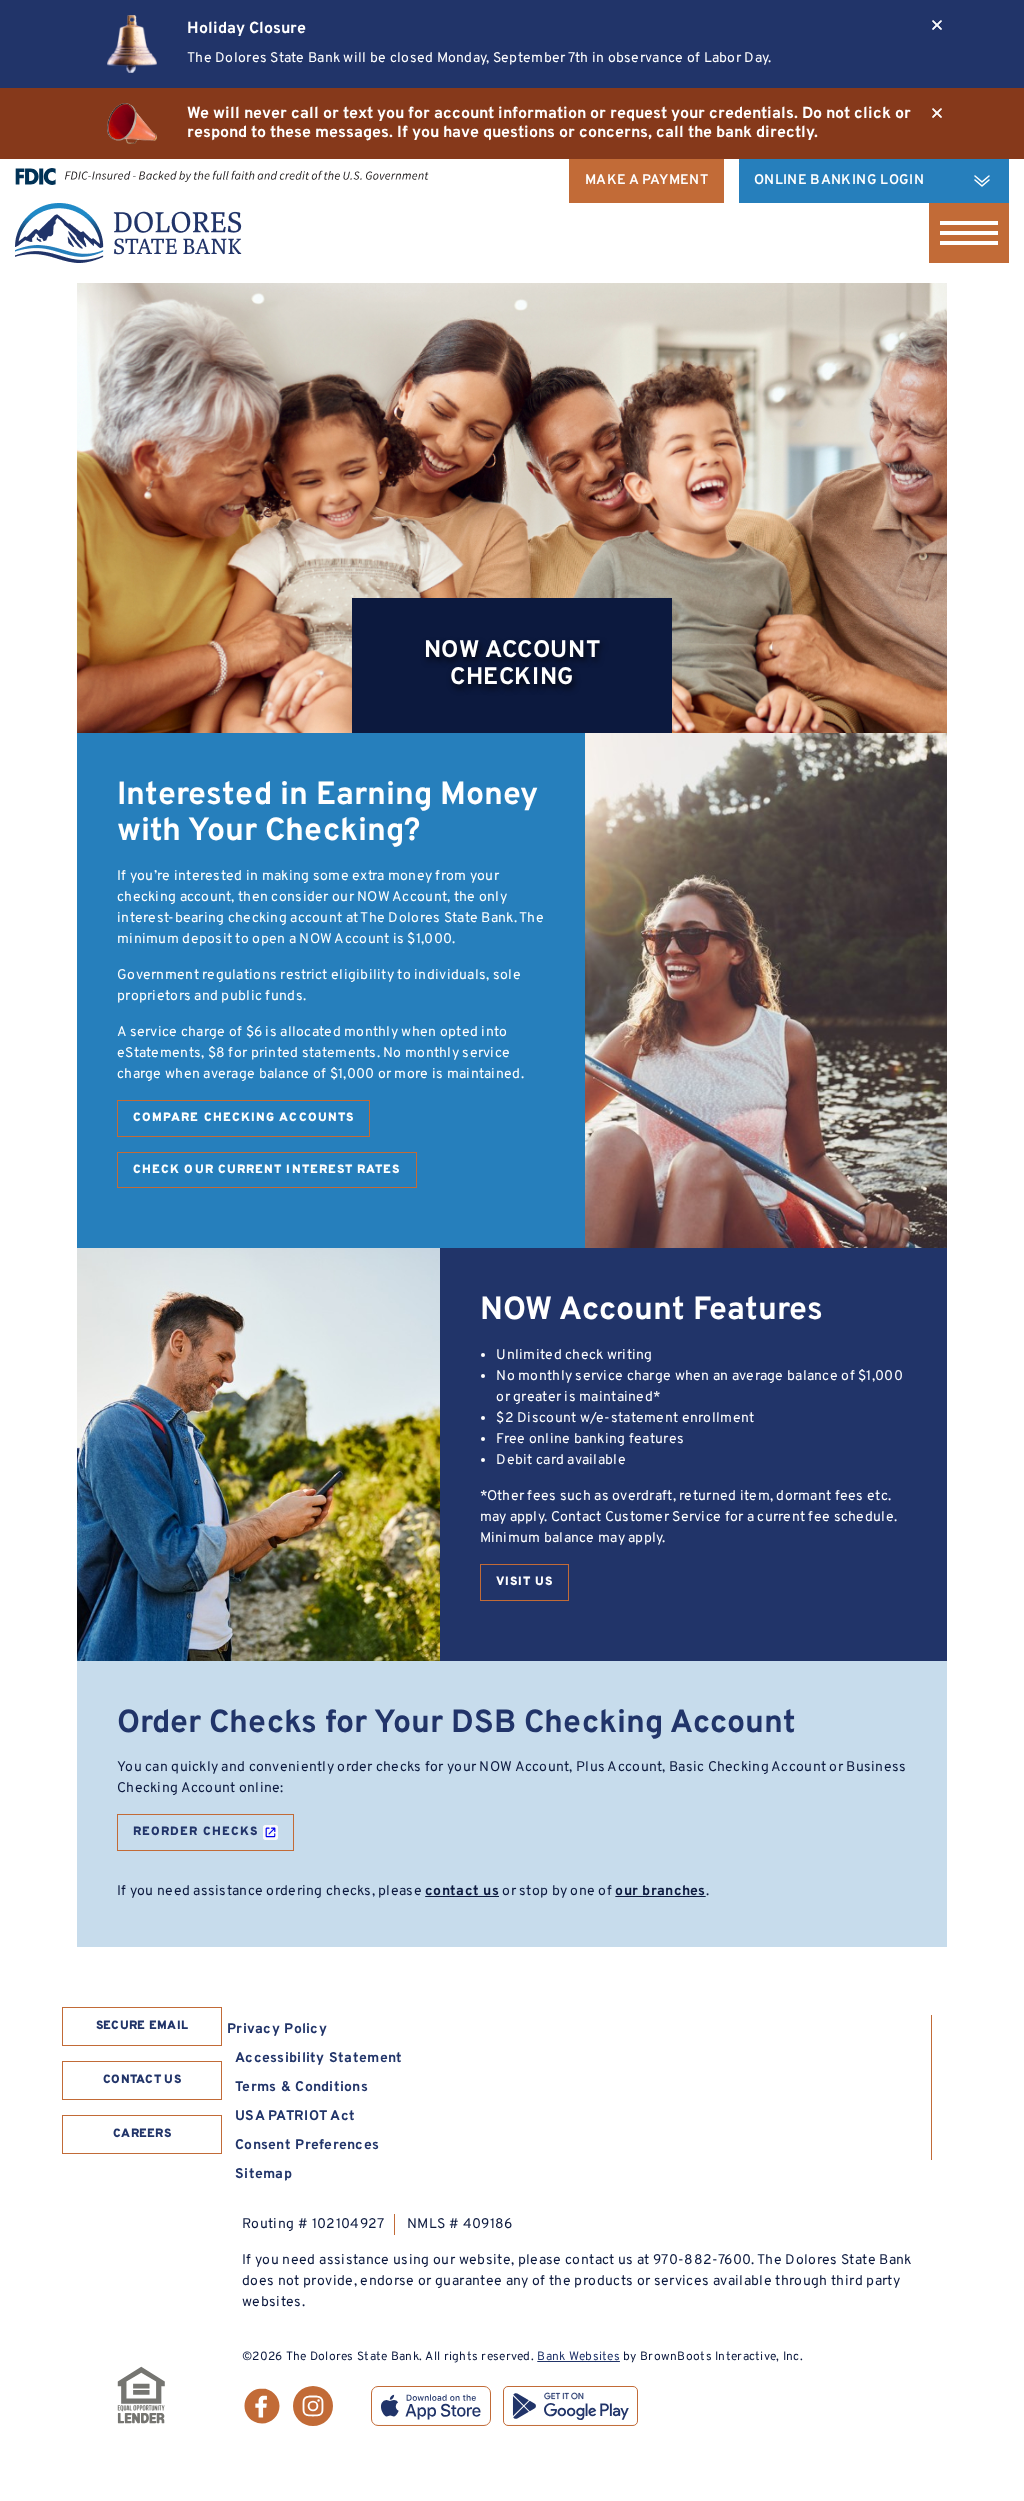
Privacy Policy (277, 2029)
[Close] (937, 25)
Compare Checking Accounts (243, 1118)
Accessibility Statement (318, 2058)
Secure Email (142, 2026)
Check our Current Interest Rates (267, 1170)
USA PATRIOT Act (295, 2116)
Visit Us (525, 1582)
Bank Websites (578, 2357)
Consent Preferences (307, 2145)
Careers (142, 2134)
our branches (660, 1891)
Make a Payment (646, 180)
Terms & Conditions (301, 2087)
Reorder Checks (195, 1832)
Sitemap (263, 2174)
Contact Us (142, 2080)
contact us (462, 1891)
